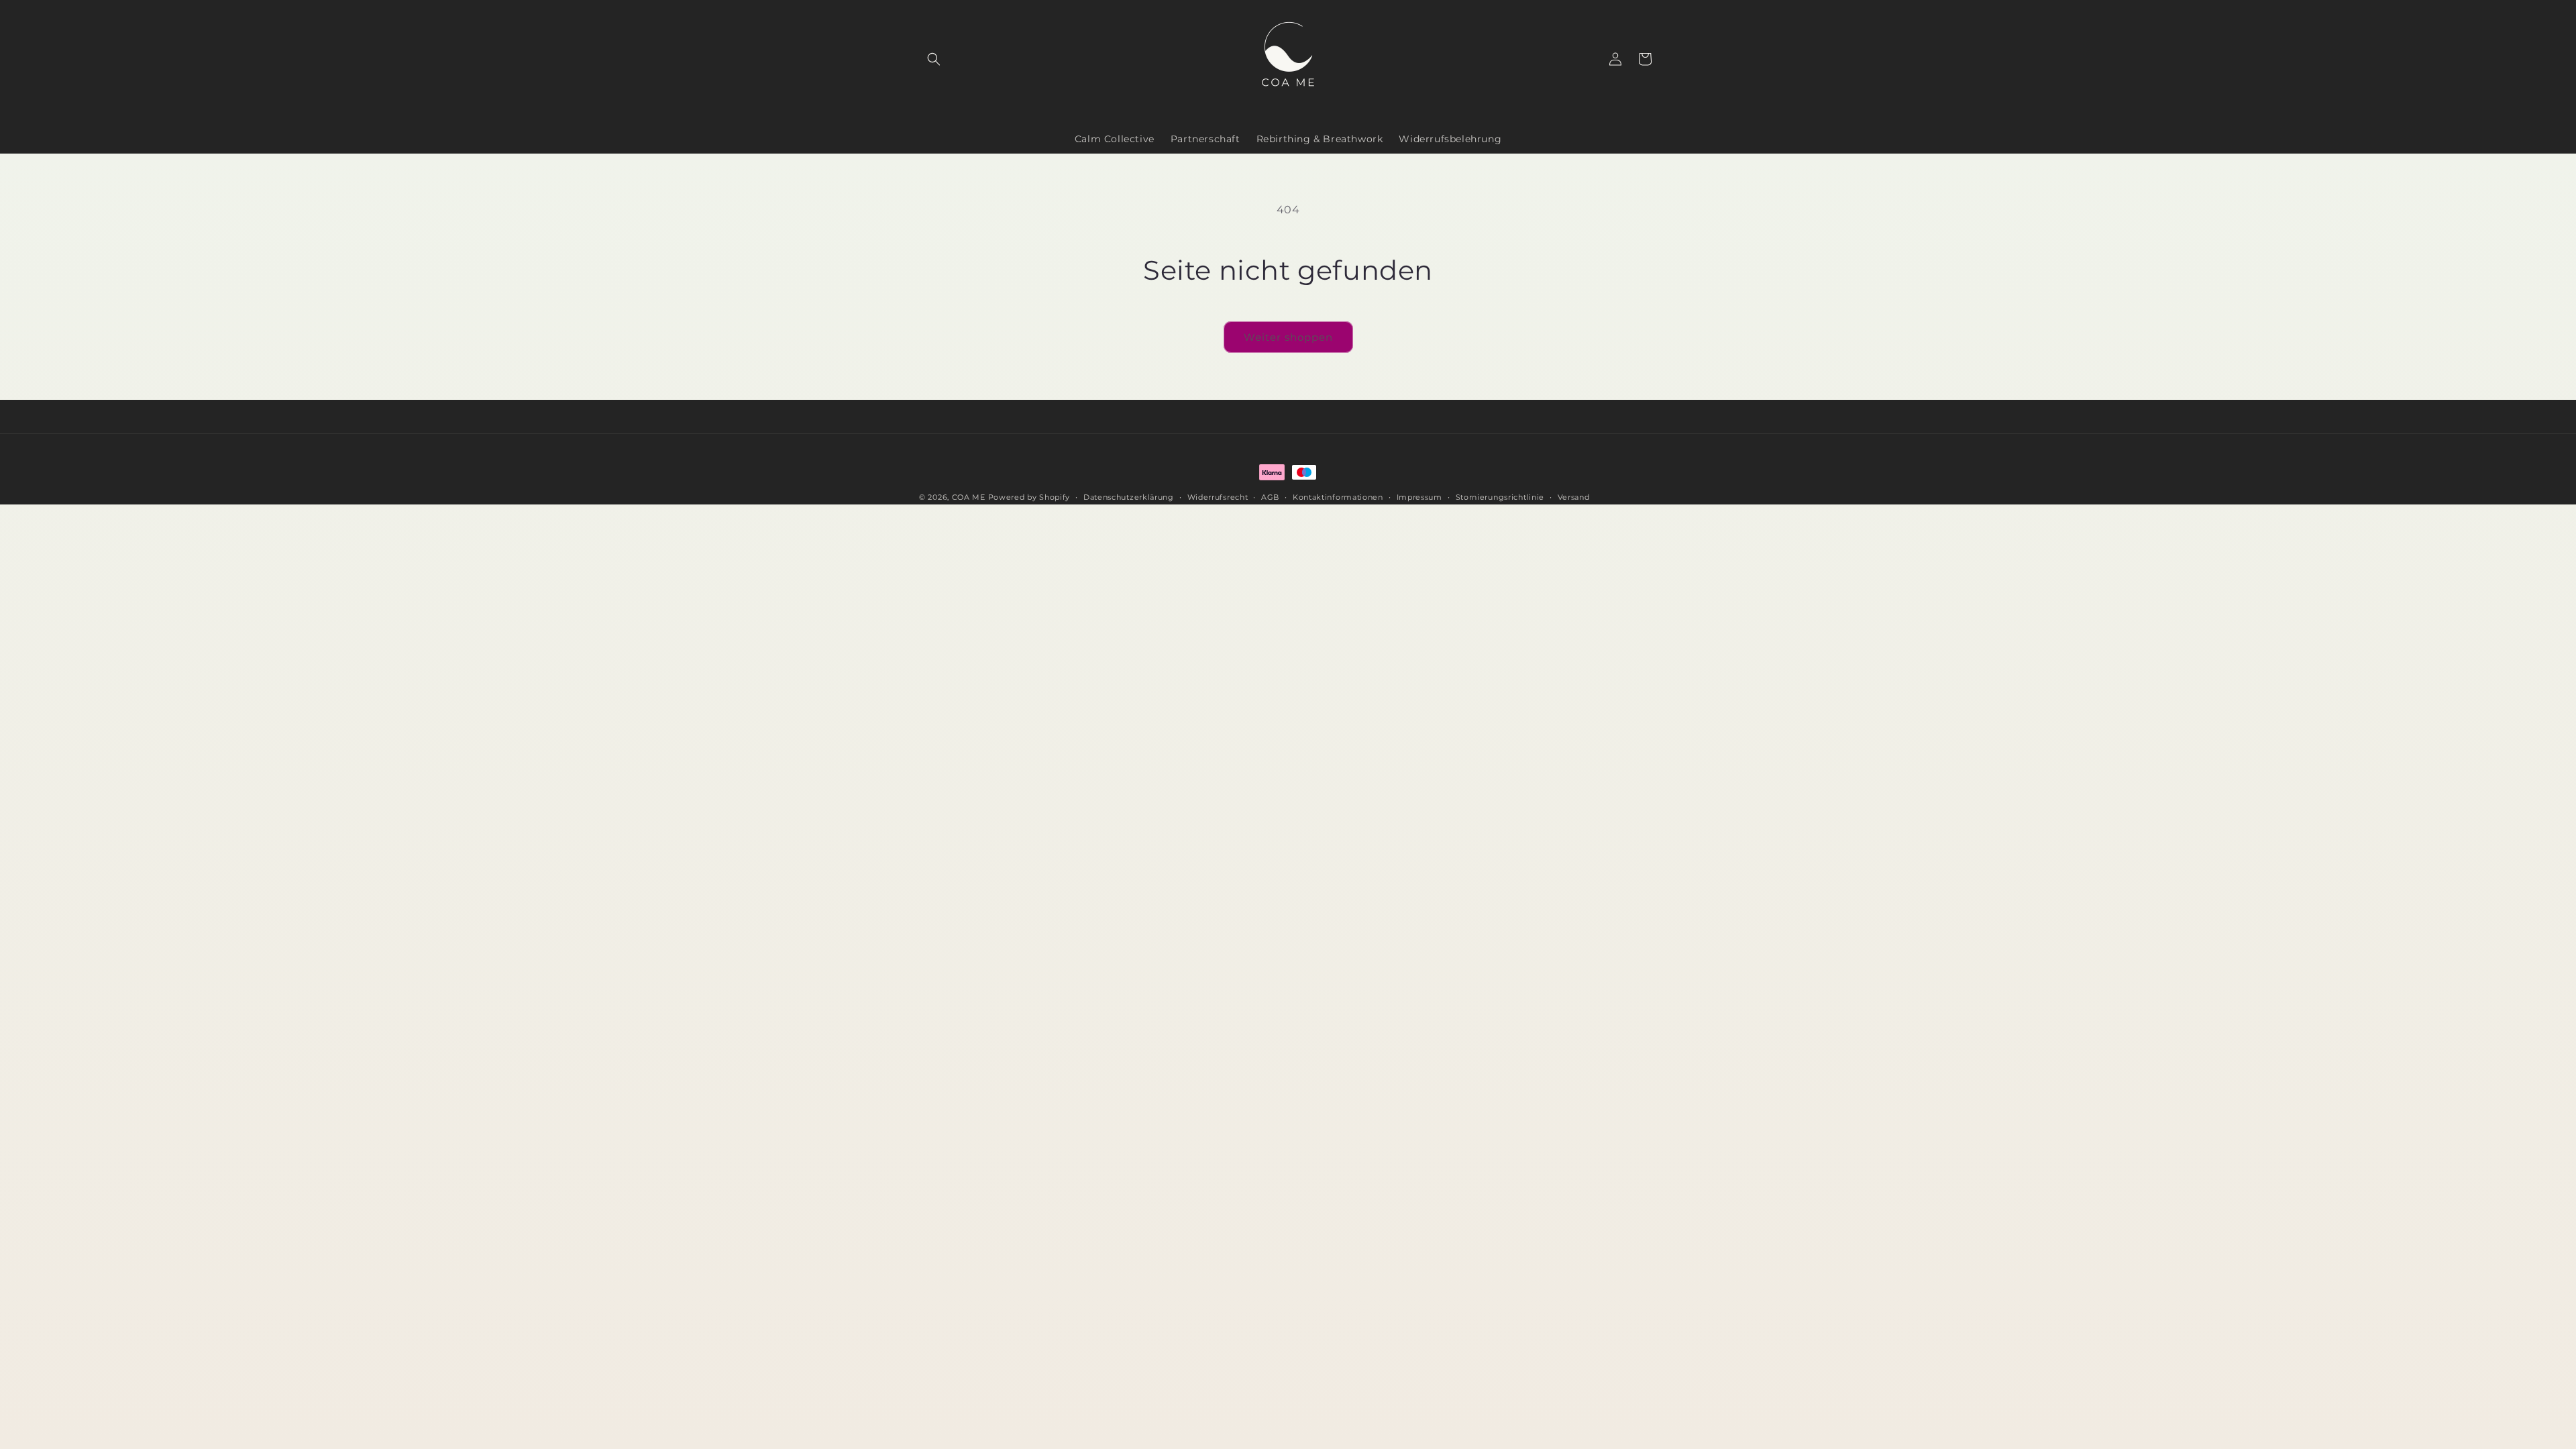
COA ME (969, 497)
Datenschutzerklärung (1129, 497)
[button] (934, 59)
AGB (1270, 497)
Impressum (1419, 497)
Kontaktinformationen (1338, 497)
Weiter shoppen (1288, 337)
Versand (1574, 497)
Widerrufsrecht (1218, 497)
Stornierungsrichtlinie (1500, 497)
